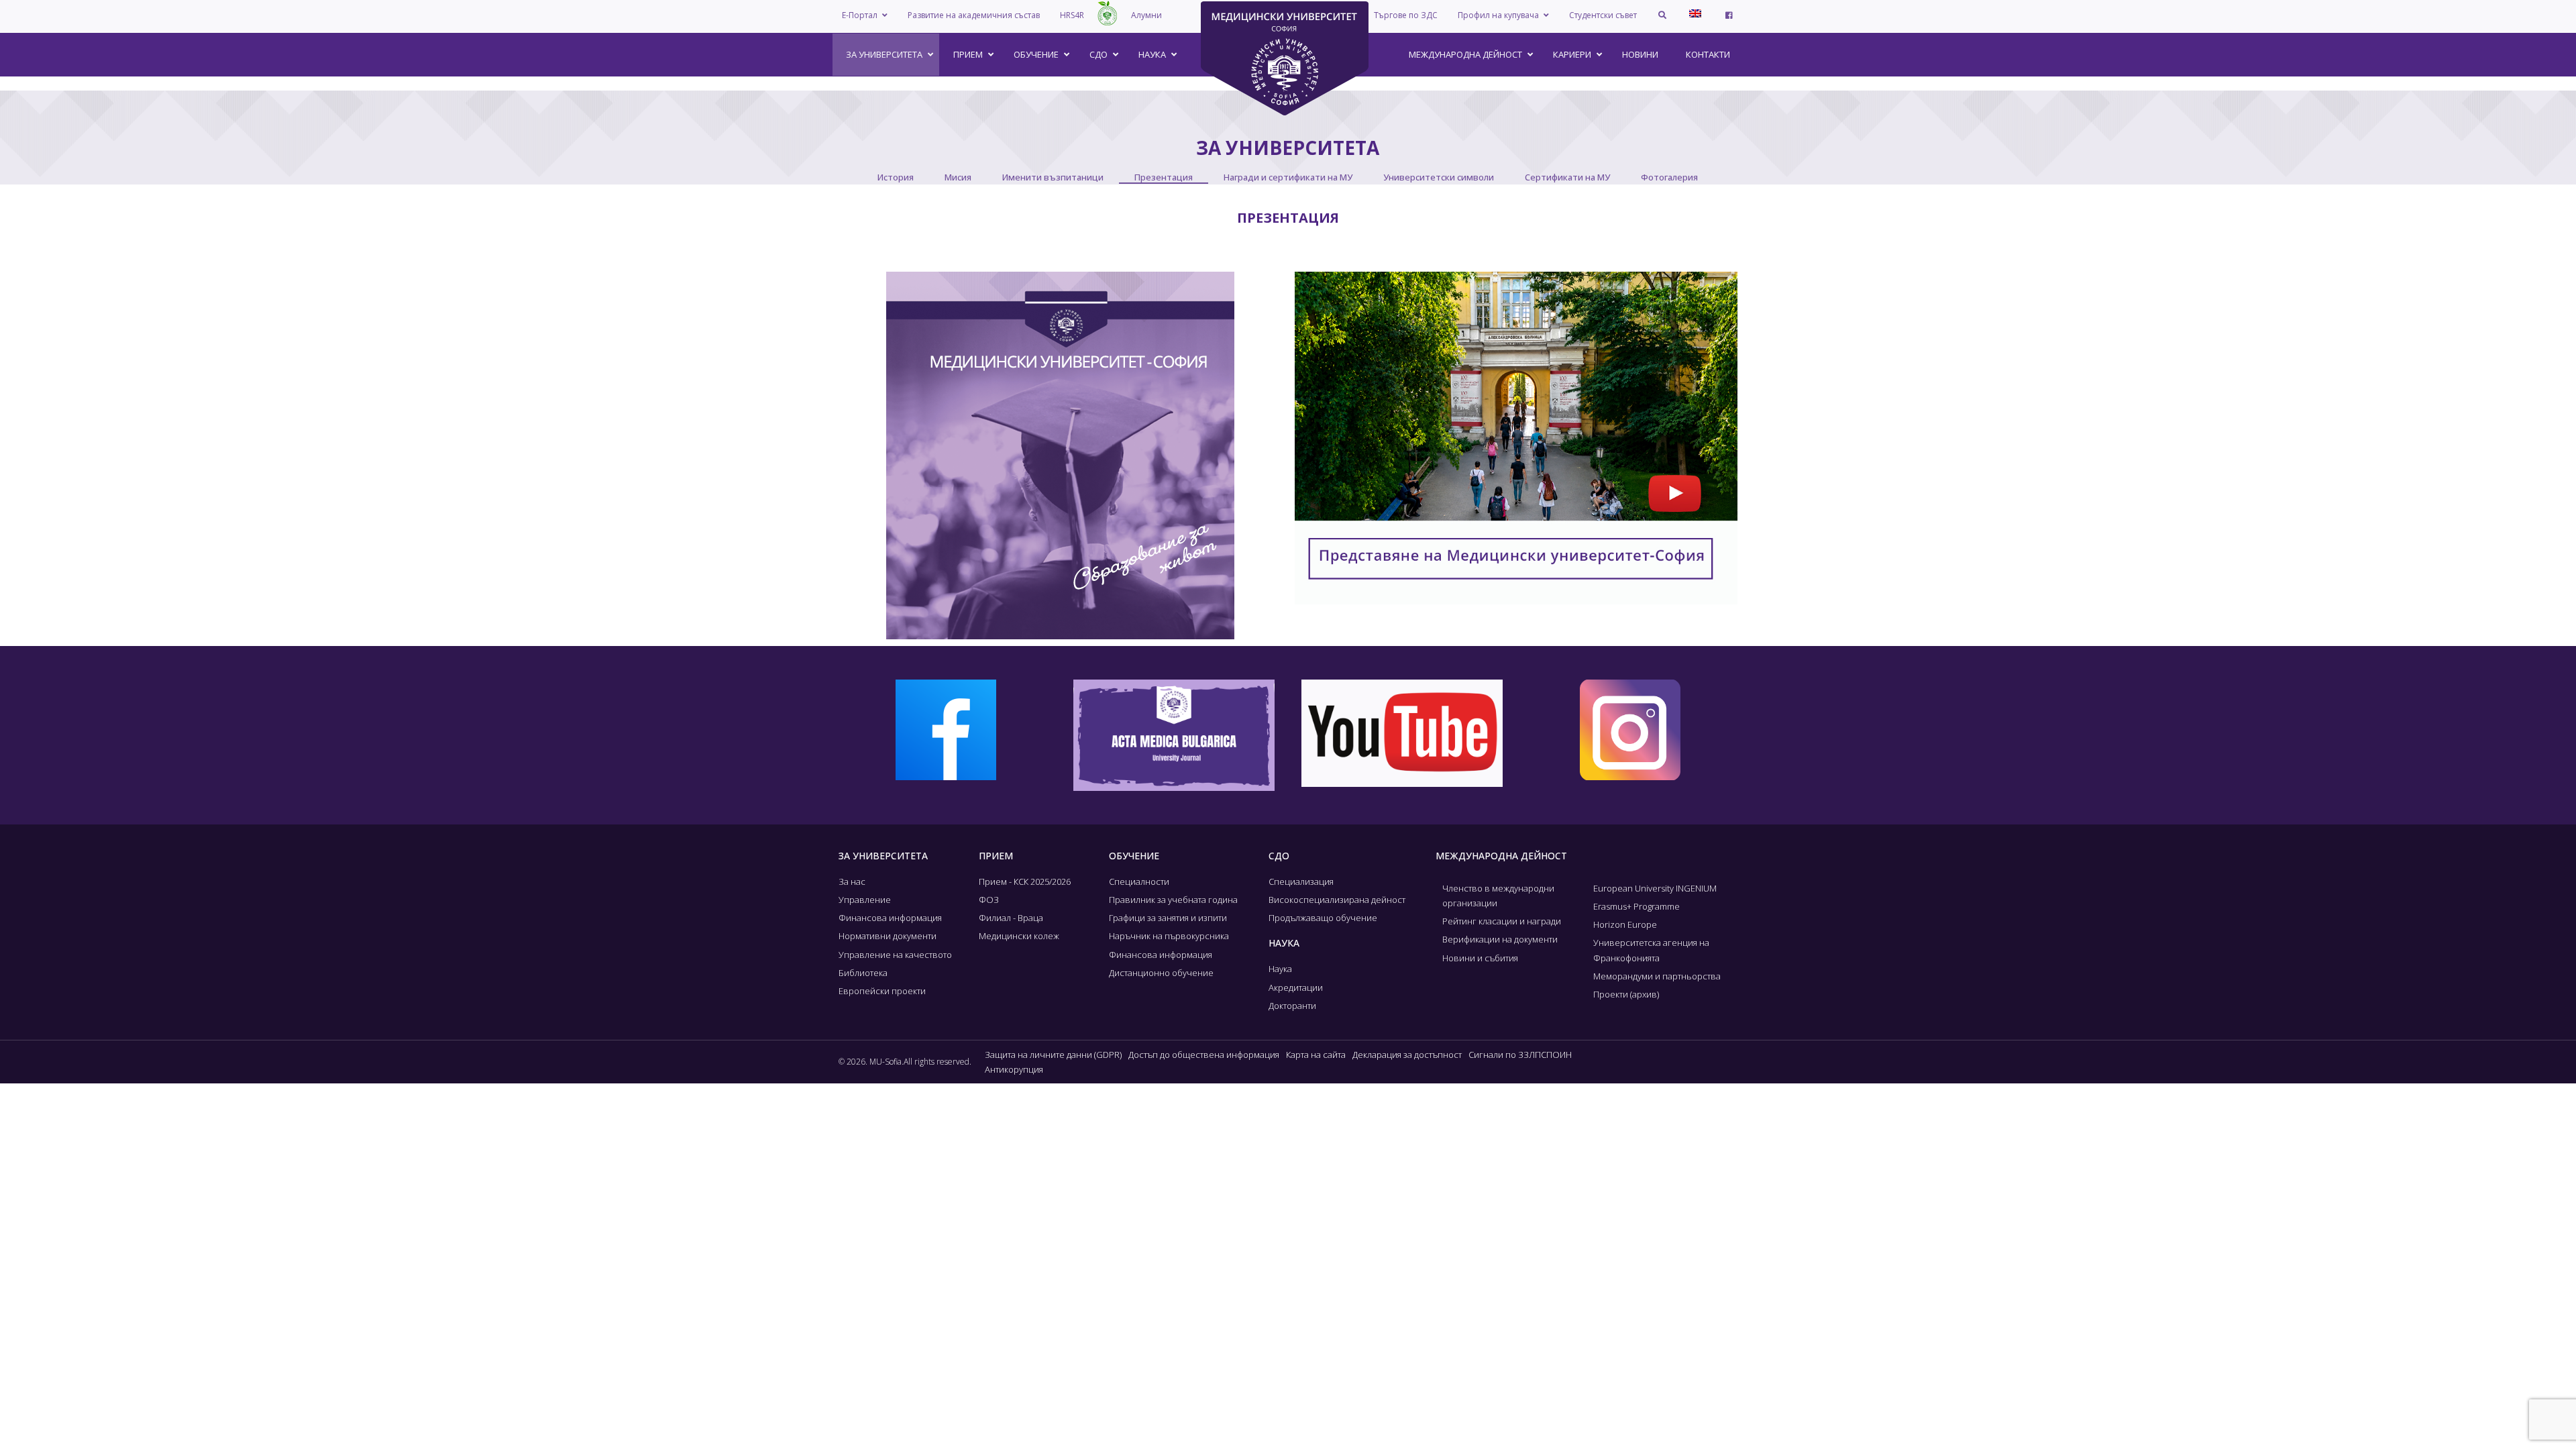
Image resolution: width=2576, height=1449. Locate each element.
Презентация (1164, 177)
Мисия (958, 177)
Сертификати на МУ (1567, 177)
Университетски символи (1439, 177)
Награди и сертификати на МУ (1288, 177)
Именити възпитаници (1053, 177)
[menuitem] (1695, 13)
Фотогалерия (1669, 177)
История (896, 177)
